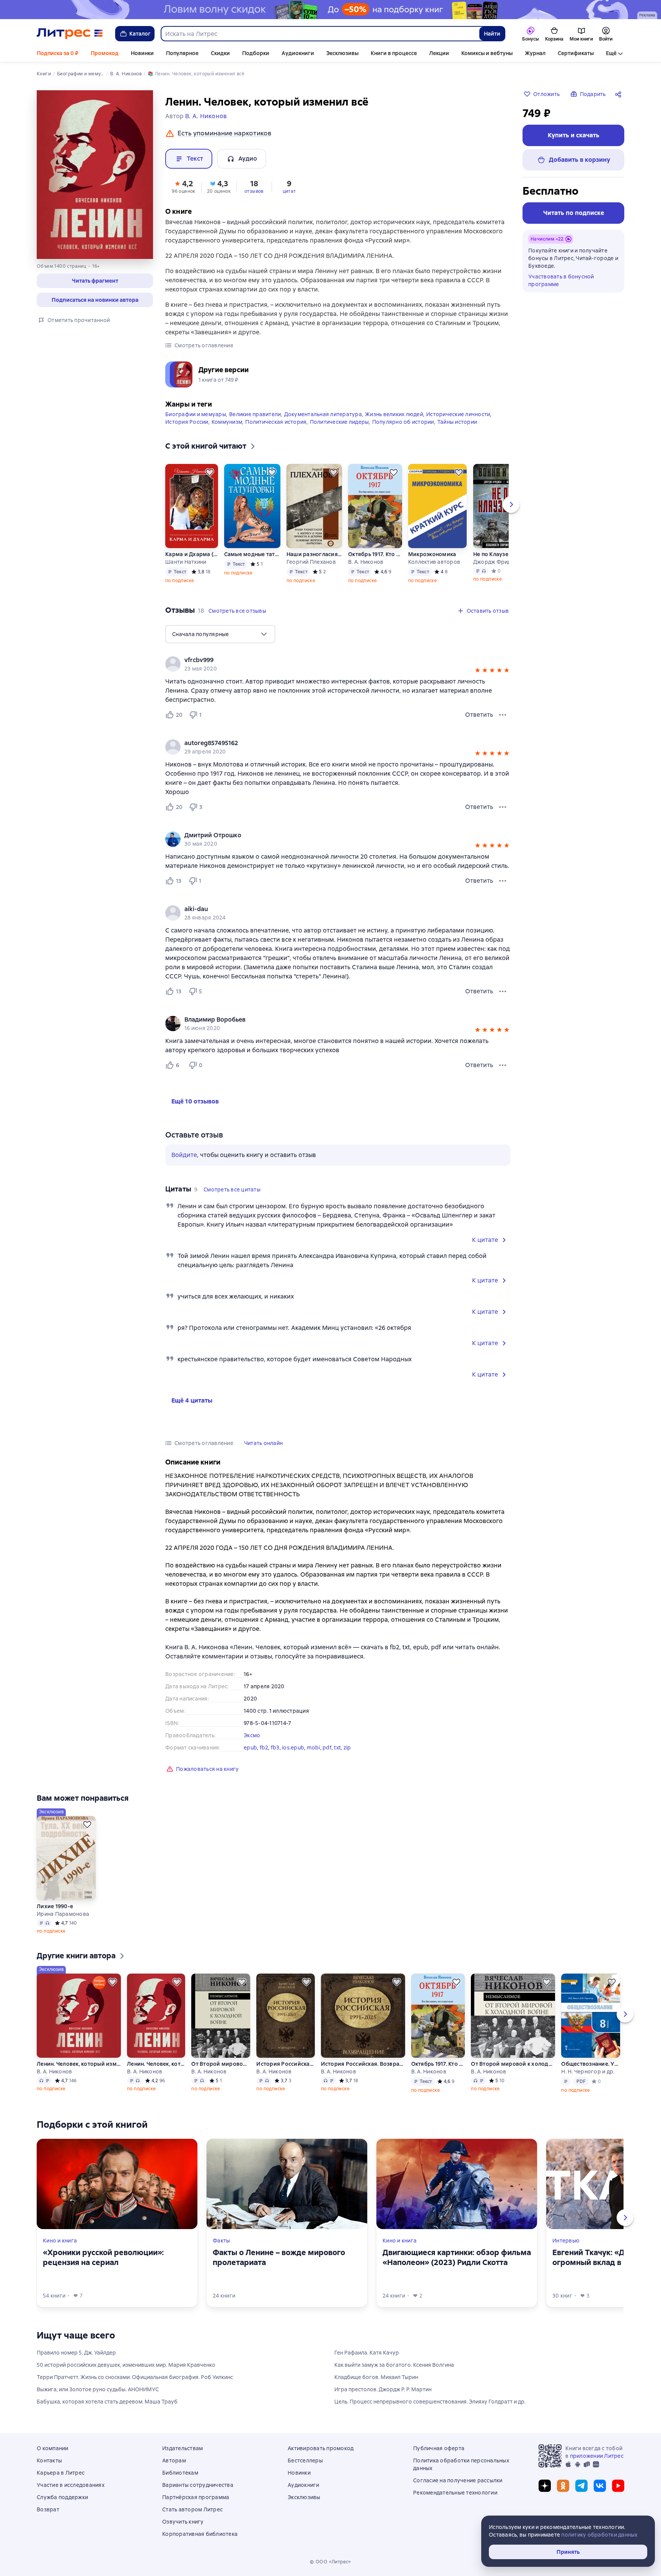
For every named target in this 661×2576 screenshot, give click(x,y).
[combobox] (320, 34)
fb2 (264, 1748)
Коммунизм (227, 422)
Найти (492, 34)
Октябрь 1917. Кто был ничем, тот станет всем (375, 554)
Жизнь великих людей (394, 414)
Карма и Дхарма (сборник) (191, 554)
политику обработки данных (599, 2535)
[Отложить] (210, 472)
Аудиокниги (298, 53)
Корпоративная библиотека (200, 2534)
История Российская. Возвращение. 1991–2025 (285, 2064)
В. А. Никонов (366, 562)
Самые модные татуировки (252, 554)
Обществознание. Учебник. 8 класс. (591, 2064)
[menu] (220, 634)
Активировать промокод (321, 2448)
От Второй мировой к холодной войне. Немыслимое (221, 2064)
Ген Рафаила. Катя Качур (367, 2353)
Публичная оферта (439, 2448)
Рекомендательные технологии (455, 2493)
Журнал (535, 53)
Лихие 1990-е (55, 1906)
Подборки (256, 53)
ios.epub (293, 1748)
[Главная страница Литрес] (70, 34)
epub (250, 1748)
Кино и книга (60, 2241)
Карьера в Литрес (61, 2473)
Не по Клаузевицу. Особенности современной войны (501, 554)
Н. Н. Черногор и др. (588, 2072)
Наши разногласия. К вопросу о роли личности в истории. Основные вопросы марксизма (314, 554)
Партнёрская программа (196, 2497)
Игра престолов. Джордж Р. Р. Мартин (383, 2389)
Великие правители (255, 414)
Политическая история (276, 422)
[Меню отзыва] (503, 715)
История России (187, 422)
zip (347, 1748)
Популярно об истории (403, 422)
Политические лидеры (339, 422)
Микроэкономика (432, 554)
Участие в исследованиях (71, 2485)
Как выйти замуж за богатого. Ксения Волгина (394, 2365)
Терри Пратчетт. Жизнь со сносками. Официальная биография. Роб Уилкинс (135, 2377)
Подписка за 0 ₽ (58, 53)
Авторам (174, 2460)
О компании (53, 2448)
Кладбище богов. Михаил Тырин (376, 2377)
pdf (327, 1748)
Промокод (105, 53)
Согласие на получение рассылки (458, 2480)
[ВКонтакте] (600, 2486)
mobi (313, 1748)
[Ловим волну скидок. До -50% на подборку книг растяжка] (330, 10)
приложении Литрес (597, 2456)
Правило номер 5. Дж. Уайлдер (76, 2353)
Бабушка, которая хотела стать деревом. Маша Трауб (107, 2402)
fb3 (275, 1748)
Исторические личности (458, 414)
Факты (221, 2241)
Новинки (142, 53)
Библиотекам (180, 2473)
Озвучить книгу (183, 2522)
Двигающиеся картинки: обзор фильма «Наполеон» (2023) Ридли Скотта (457, 2257)
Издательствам (182, 2448)
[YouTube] (618, 2486)
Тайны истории (457, 422)
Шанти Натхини (186, 562)
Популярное (182, 53)
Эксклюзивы (342, 53)
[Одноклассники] (563, 2486)
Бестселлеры (305, 2460)
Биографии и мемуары (196, 414)
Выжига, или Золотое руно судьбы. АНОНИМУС (98, 2389)
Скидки (220, 53)
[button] (95, 281)
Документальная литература (323, 414)
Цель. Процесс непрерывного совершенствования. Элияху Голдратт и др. (430, 2402)
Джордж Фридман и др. (501, 562)
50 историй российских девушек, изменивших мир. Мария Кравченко (126, 2365)
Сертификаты (576, 53)
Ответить (479, 715)
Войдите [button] (184, 1155)
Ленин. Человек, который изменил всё (79, 2064)
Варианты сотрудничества (198, 2485)
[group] (338, 664)
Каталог (140, 34)
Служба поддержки (62, 2497)
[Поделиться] (620, 94)
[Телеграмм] (581, 2486)
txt (337, 1748)
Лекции (439, 53)
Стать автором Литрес (192, 2509)
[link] (327, 660)
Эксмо (252, 1735)
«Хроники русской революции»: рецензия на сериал (103, 2257)
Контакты (49, 2460)
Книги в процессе (394, 53)
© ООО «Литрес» (330, 2562)
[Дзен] (545, 2486)
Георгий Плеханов (311, 562)
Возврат (48, 2509)
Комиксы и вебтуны (487, 53)
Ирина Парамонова (63, 1914)
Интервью (566, 2241)
